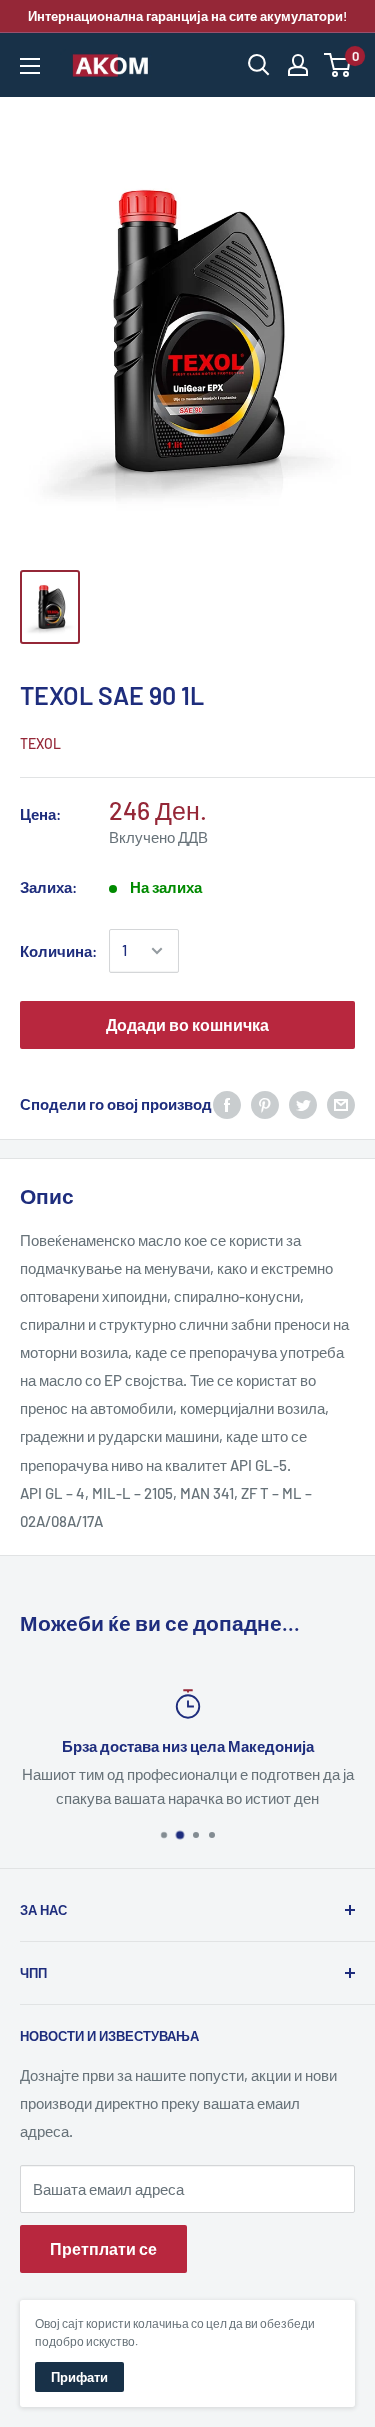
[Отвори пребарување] (259, 65)
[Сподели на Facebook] (227, 1104)
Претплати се (103, 2248)
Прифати (79, 2377)
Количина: (58, 951)
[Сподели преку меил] (341, 1104)
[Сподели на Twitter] (303, 1104)
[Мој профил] (298, 65)
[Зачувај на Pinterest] (265, 1104)
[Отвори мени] (30, 66)
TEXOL (40, 743)
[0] (338, 65)
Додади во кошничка (187, 1024)
